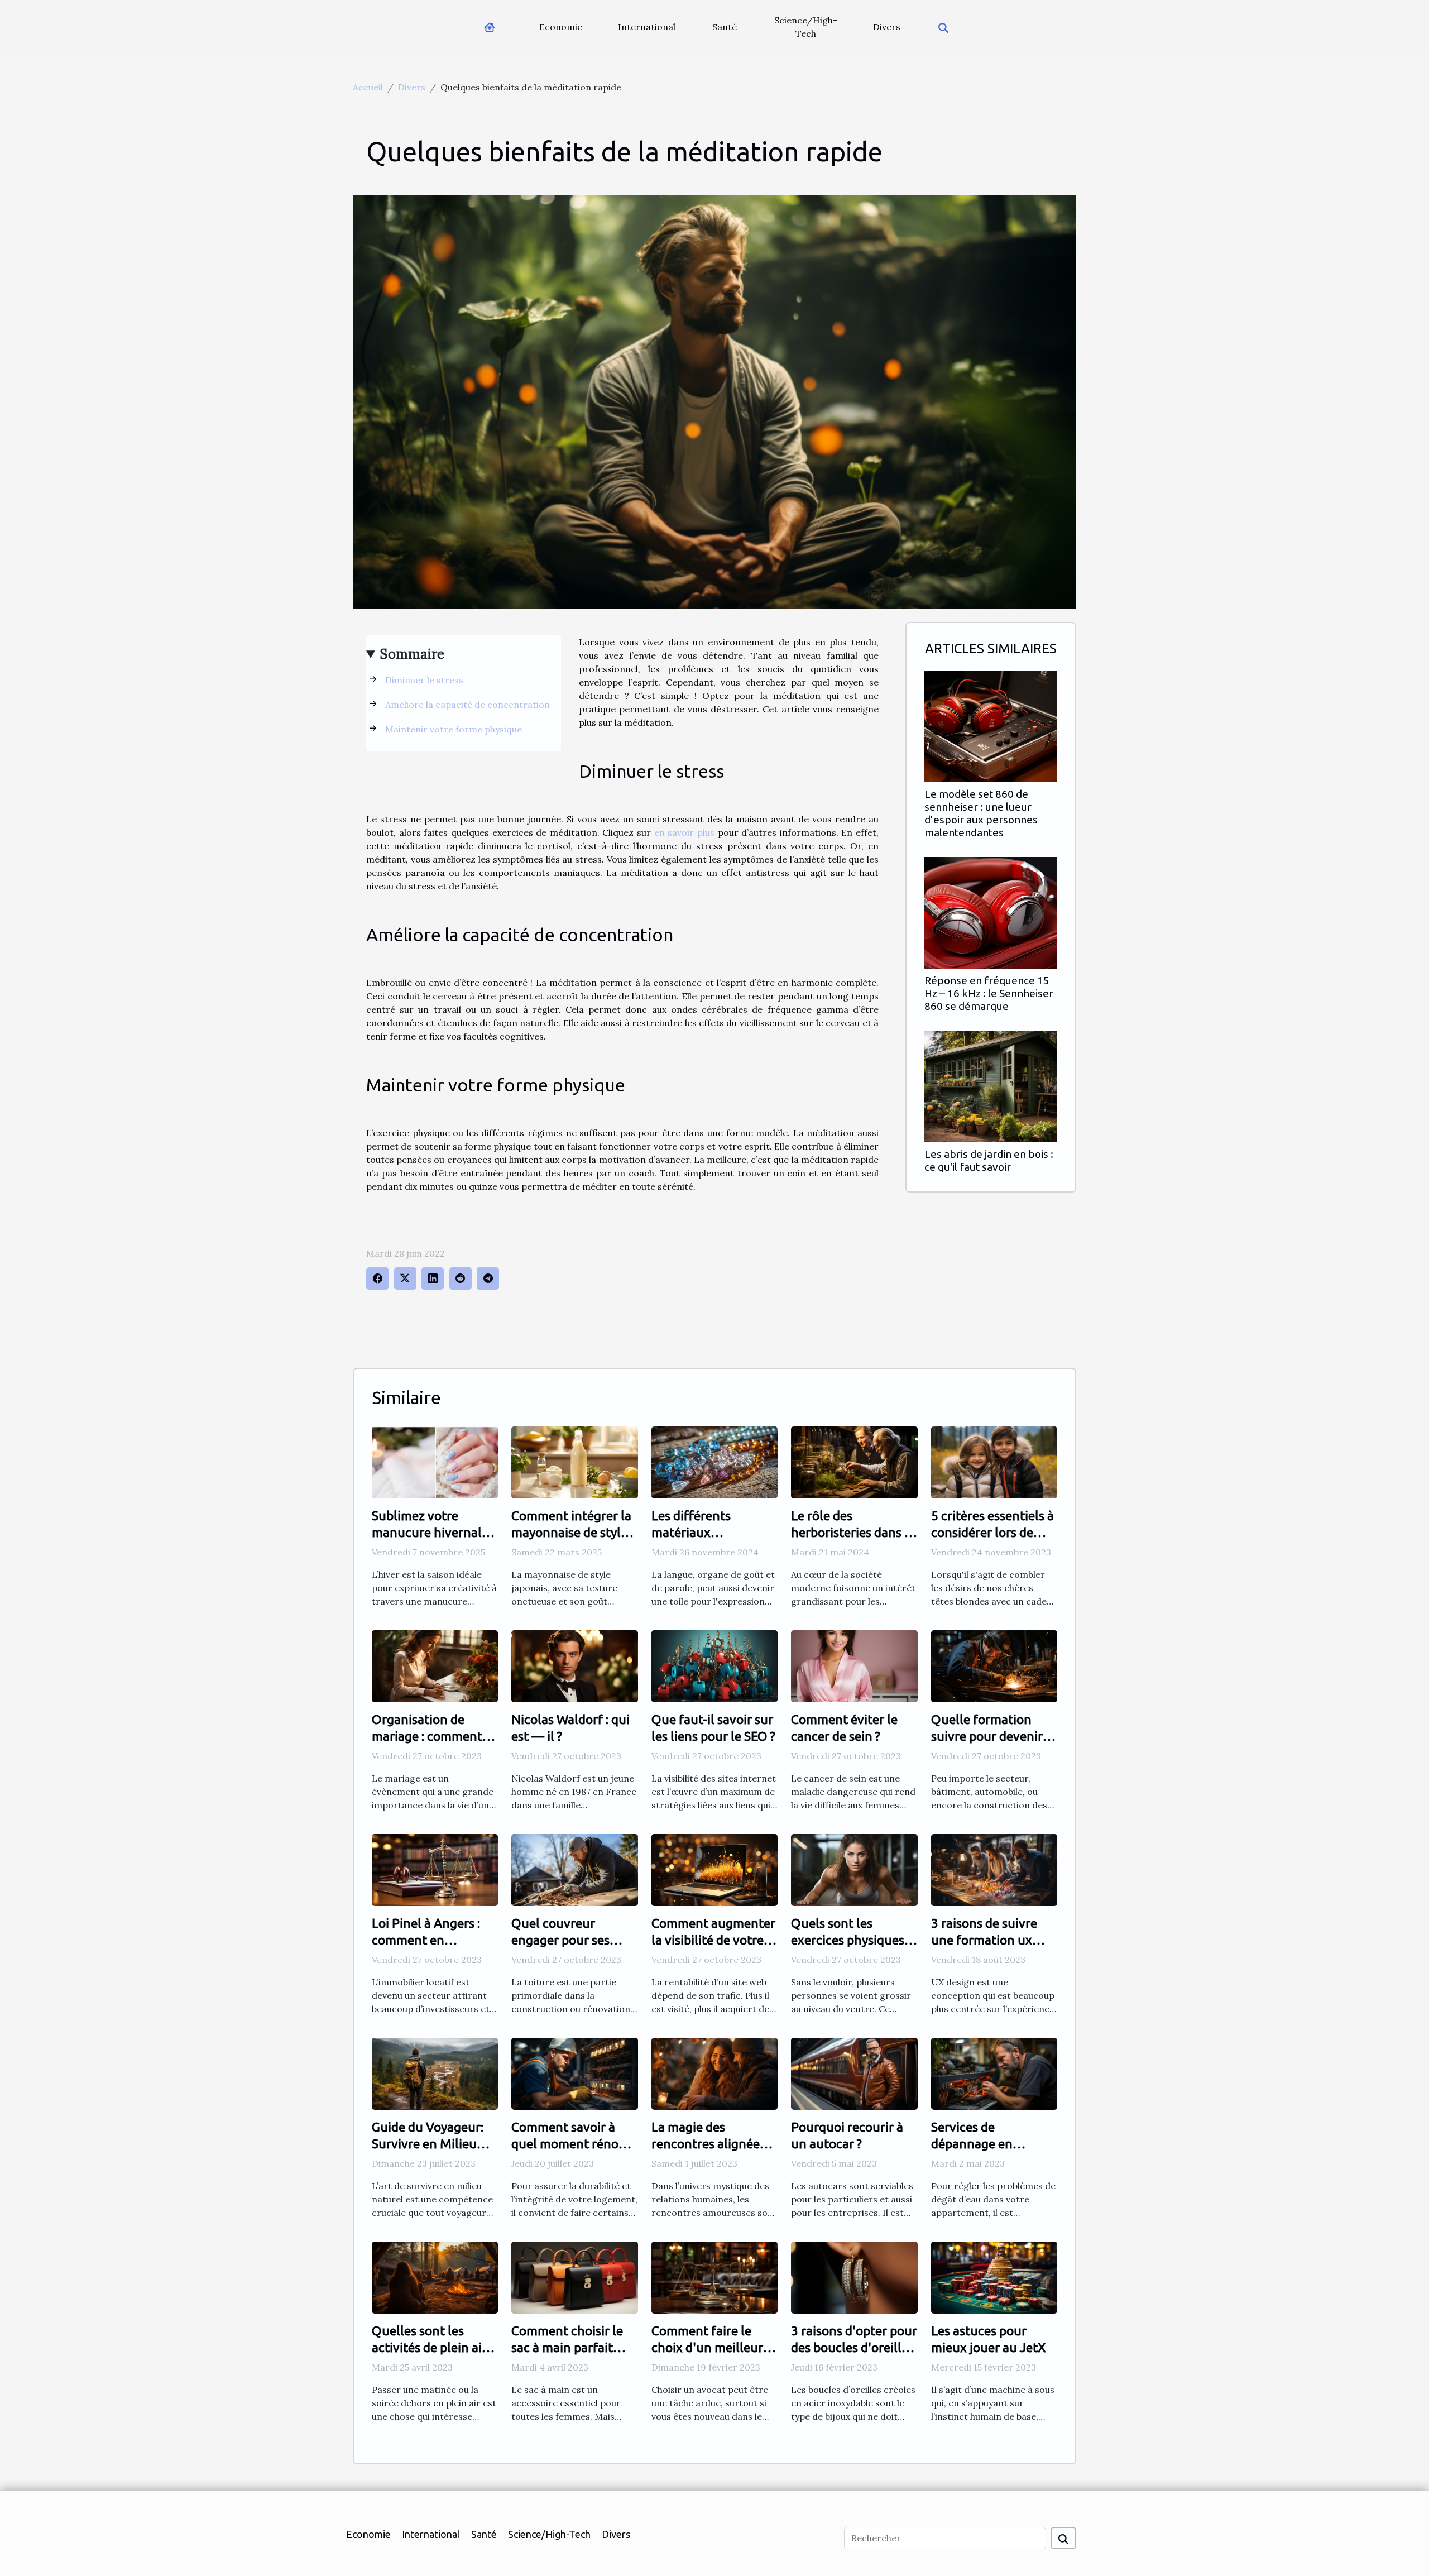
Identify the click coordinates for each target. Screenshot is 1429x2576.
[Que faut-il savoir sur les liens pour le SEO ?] (714, 1665)
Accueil (368, 87)
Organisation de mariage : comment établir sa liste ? (427, 1736)
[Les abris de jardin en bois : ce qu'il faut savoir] (991, 1085)
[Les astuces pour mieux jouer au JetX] (994, 2277)
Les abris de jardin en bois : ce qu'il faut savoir (989, 1160)
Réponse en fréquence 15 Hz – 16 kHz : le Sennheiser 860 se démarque (989, 993)
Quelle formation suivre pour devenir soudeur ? (987, 1736)
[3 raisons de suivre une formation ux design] (994, 1869)
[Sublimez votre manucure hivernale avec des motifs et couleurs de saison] (435, 1461)
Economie (561, 27)
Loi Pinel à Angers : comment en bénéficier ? (426, 1940)
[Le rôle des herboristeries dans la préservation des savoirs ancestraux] (854, 1461)
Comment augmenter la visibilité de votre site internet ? (713, 1940)
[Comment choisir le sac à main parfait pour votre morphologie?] (574, 2277)
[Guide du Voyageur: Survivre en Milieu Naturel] (435, 2073)
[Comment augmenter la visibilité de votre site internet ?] (714, 1869)
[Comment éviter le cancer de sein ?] (854, 1665)
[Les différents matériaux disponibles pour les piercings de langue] (714, 1461)
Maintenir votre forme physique (455, 729)
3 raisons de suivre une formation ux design (984, 1940)
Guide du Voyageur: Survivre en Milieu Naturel (428, 2144)
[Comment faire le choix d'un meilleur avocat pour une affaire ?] (714, 2277)
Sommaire (412, 654)
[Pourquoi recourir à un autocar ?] (854, 2073)
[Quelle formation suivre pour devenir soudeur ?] (994, 1665)
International (647, 27)
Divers (887, 27)
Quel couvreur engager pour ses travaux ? (560, 1940)
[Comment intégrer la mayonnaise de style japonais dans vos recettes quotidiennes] (574, 1461)
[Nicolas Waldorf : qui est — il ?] (574, 1665)
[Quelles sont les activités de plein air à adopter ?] (435, 2277)
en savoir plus (684, 832)
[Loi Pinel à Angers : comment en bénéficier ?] (435, 1869)
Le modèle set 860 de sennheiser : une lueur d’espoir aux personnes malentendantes (981, 813)
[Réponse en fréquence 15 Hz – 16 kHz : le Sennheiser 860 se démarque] (991, 912)
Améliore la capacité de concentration (469, 705)
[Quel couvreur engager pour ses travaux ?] (574, 1869)
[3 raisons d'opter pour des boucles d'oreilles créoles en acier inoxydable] (854, 2277)
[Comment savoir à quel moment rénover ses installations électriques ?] (574, 2073)
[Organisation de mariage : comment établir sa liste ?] (435, 1665)
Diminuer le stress (425, 680)
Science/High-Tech (806, 27)
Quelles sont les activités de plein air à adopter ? (434, 2347)
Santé (725, 27)
